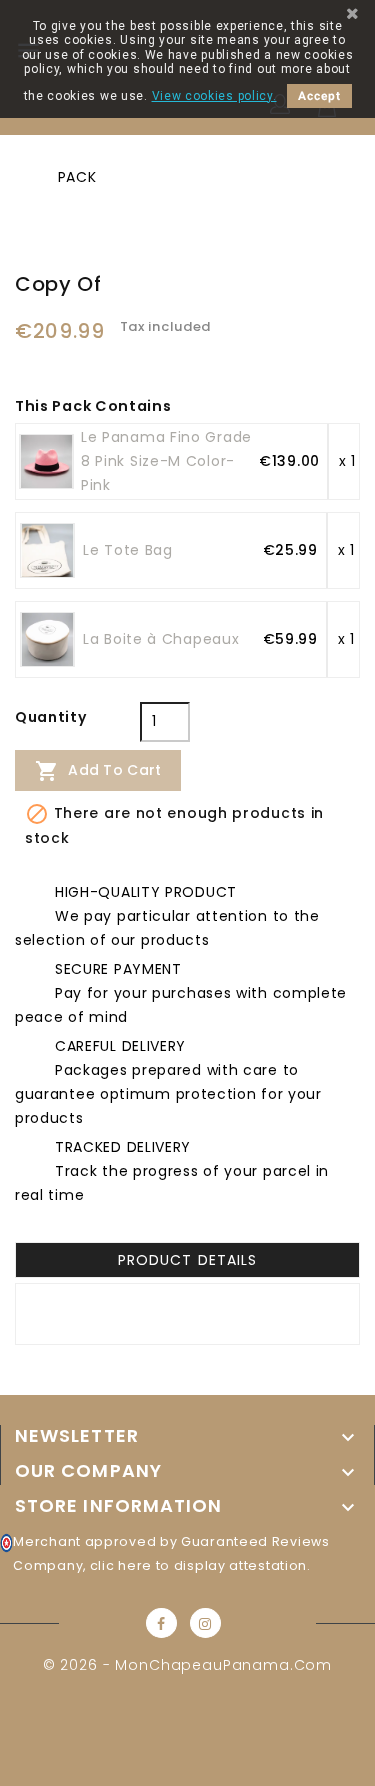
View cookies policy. (214, 96)
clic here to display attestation (198, 1565)
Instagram (205, 1623)
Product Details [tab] (187, 1260)
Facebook (161, 1623)
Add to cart (98, 771)
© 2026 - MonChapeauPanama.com (187, 1665)
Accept (319, 96)
